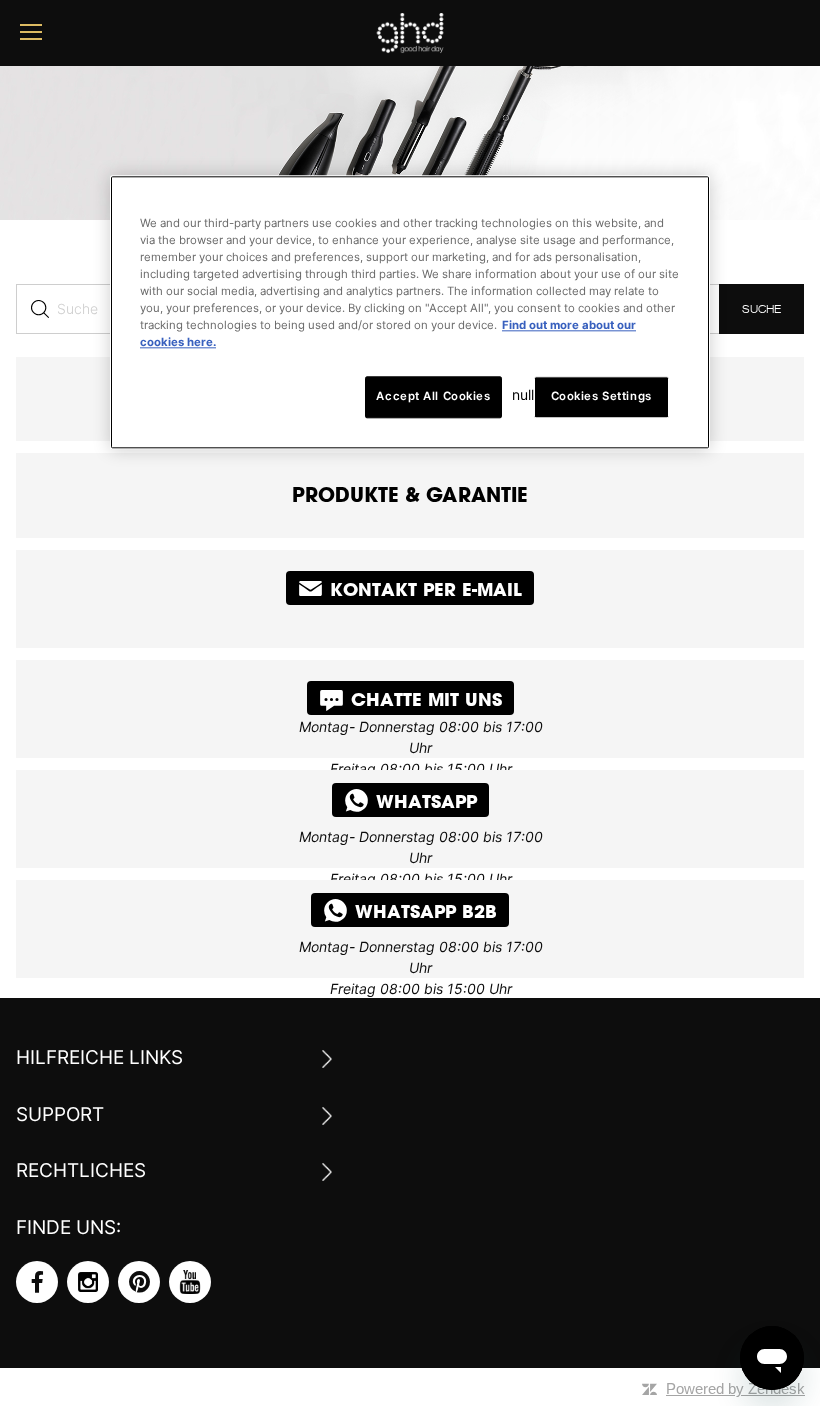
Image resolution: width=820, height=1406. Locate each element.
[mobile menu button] (31, 32)
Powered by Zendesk (735, 1388)
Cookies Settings (601, 397)
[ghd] (410, 45)
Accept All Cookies (433, 397)
